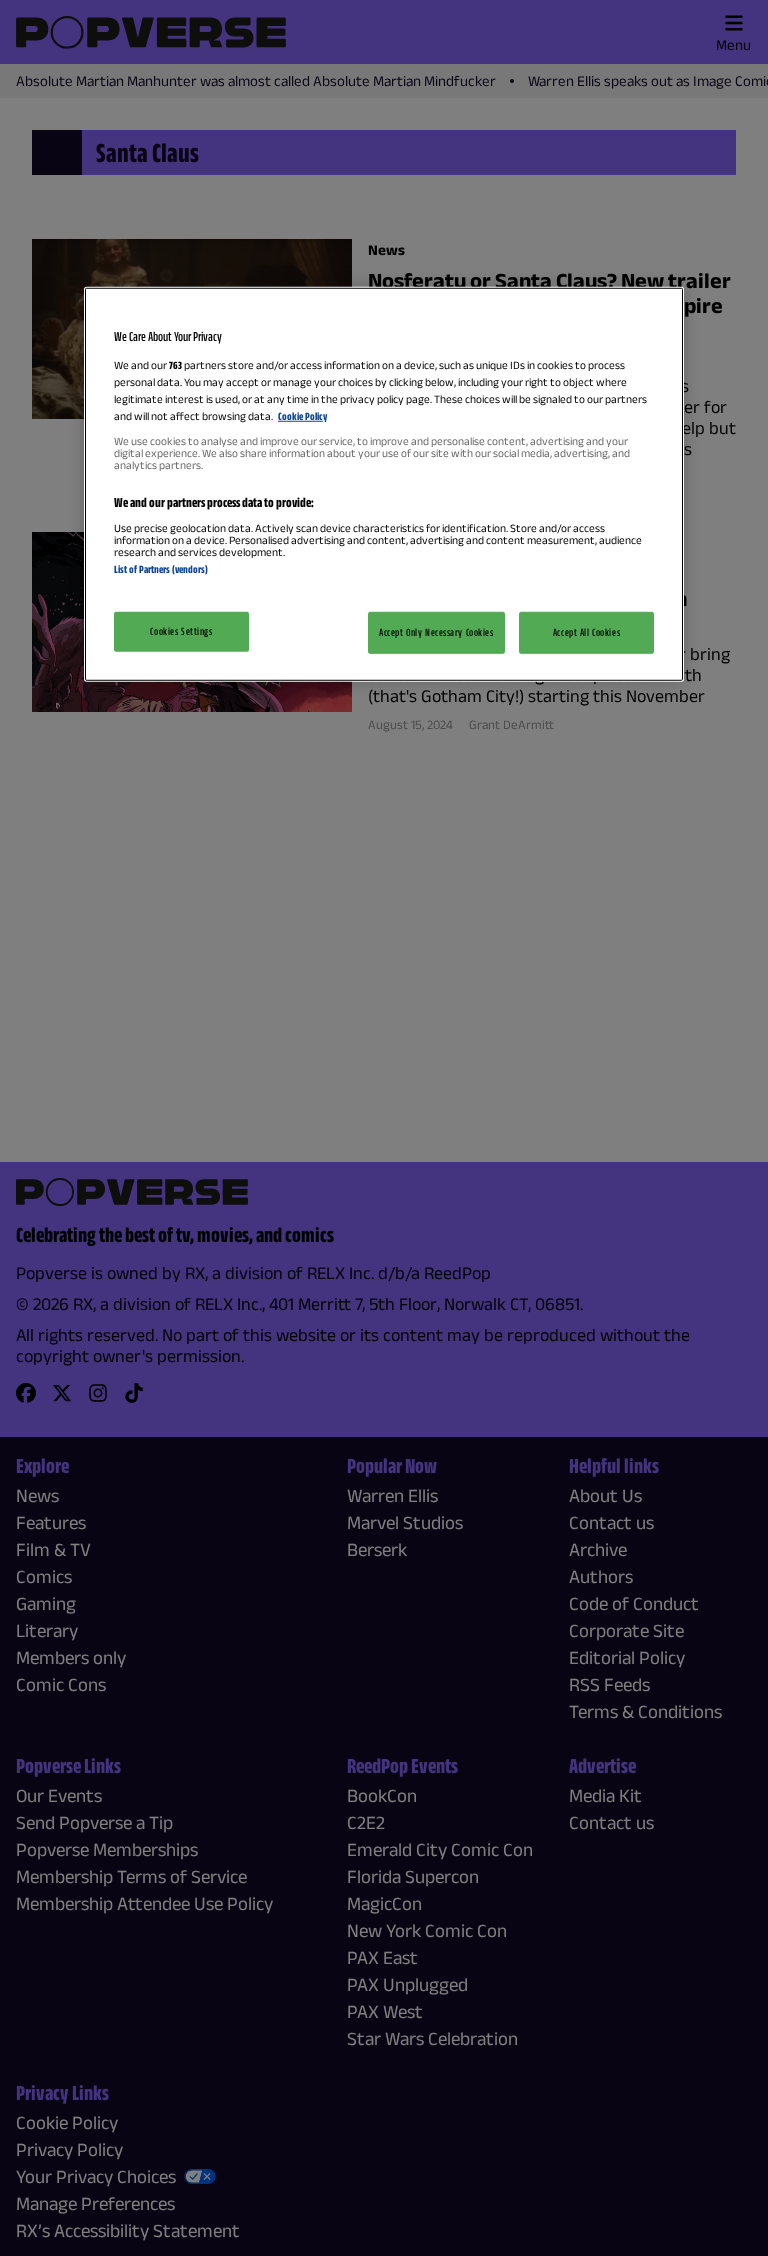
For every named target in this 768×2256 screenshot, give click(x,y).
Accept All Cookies (586, 631)
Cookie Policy (302, 416)
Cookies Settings (181, 630)
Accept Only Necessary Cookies (436, 631)
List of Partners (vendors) (161, 569)
